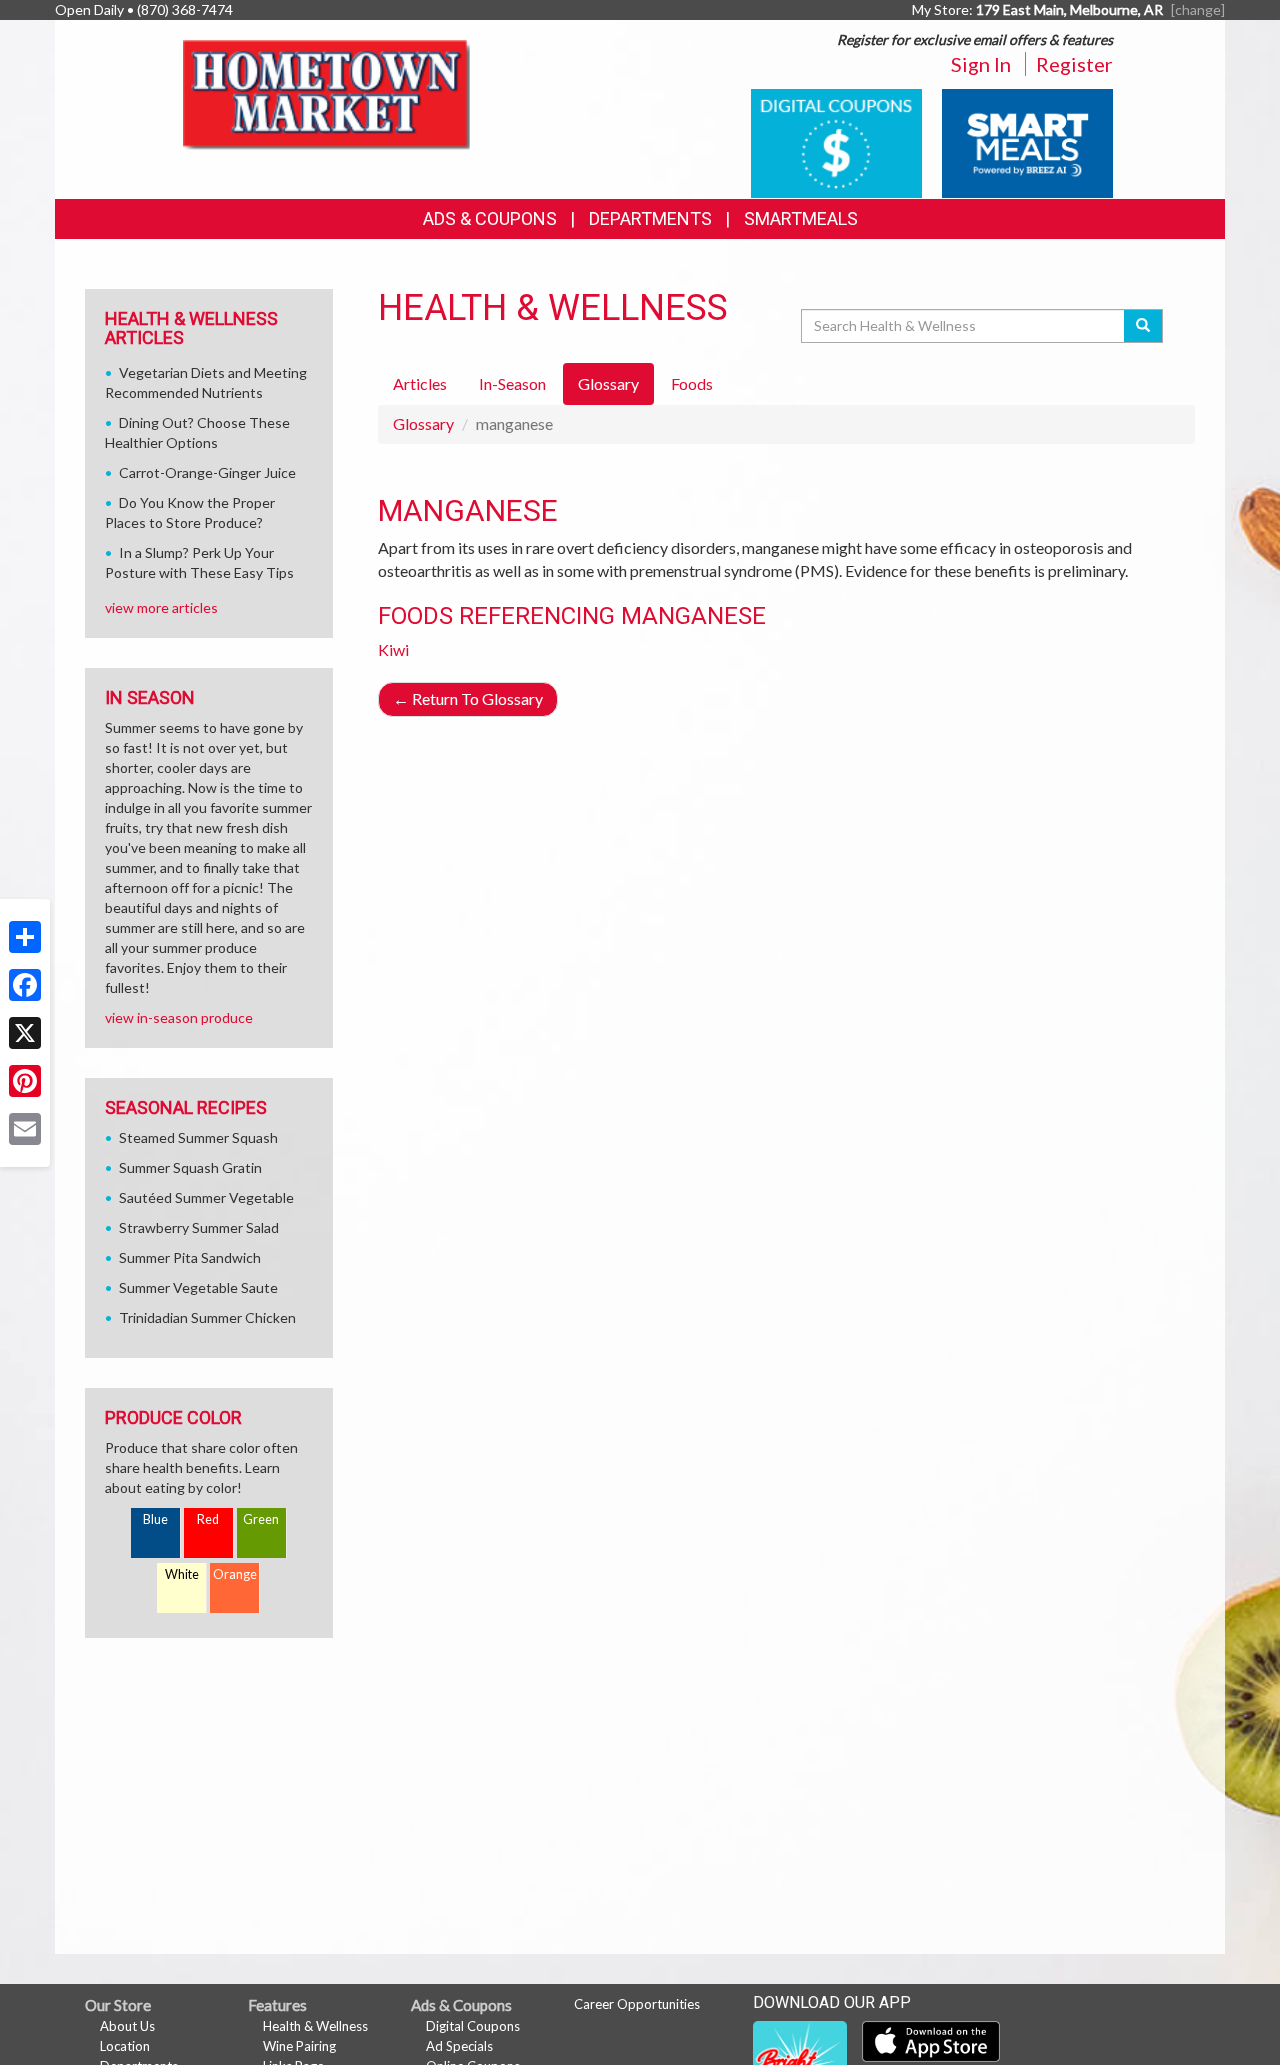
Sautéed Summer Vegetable (206, 1197)
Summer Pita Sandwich (190, 1257)
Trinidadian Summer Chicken (207, 1317)
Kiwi (393, 649)
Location (125, 2046)
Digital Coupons (473, 2026)
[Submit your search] (1143, 326)
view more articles (161, 607)
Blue (155, 1519)
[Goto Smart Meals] (1027, 141)
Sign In (981, 64)
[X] (25, 1033)
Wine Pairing (299, 2046)
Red (208, 1519)
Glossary (423, 423)
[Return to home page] (331, 95)
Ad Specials (459, 2046)
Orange (235, 1574)
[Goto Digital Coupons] (836, 141)
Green (261, 1519)
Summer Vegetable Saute (198, 1287)
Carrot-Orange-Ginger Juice (207, 472)
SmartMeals (801, 218)
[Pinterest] (25, 1081)
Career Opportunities (637, 2004)
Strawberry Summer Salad (199, 1227)
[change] (1198, 9)
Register (1074, 64)
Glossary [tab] (608, 383)
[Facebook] (25, 985)
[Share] (25, 937)
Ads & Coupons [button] (490, 218)
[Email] (25, 1129)
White (182, 1574)
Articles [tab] (420, 383)
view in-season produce (179, 1017)
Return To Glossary (468, 698)
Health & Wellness (315, 2026)
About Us (127, 2026)
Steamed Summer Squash (198, 1137)
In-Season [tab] (512, 383)
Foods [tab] (692, 383)
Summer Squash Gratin (190, 1167)
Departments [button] (650, 218)
